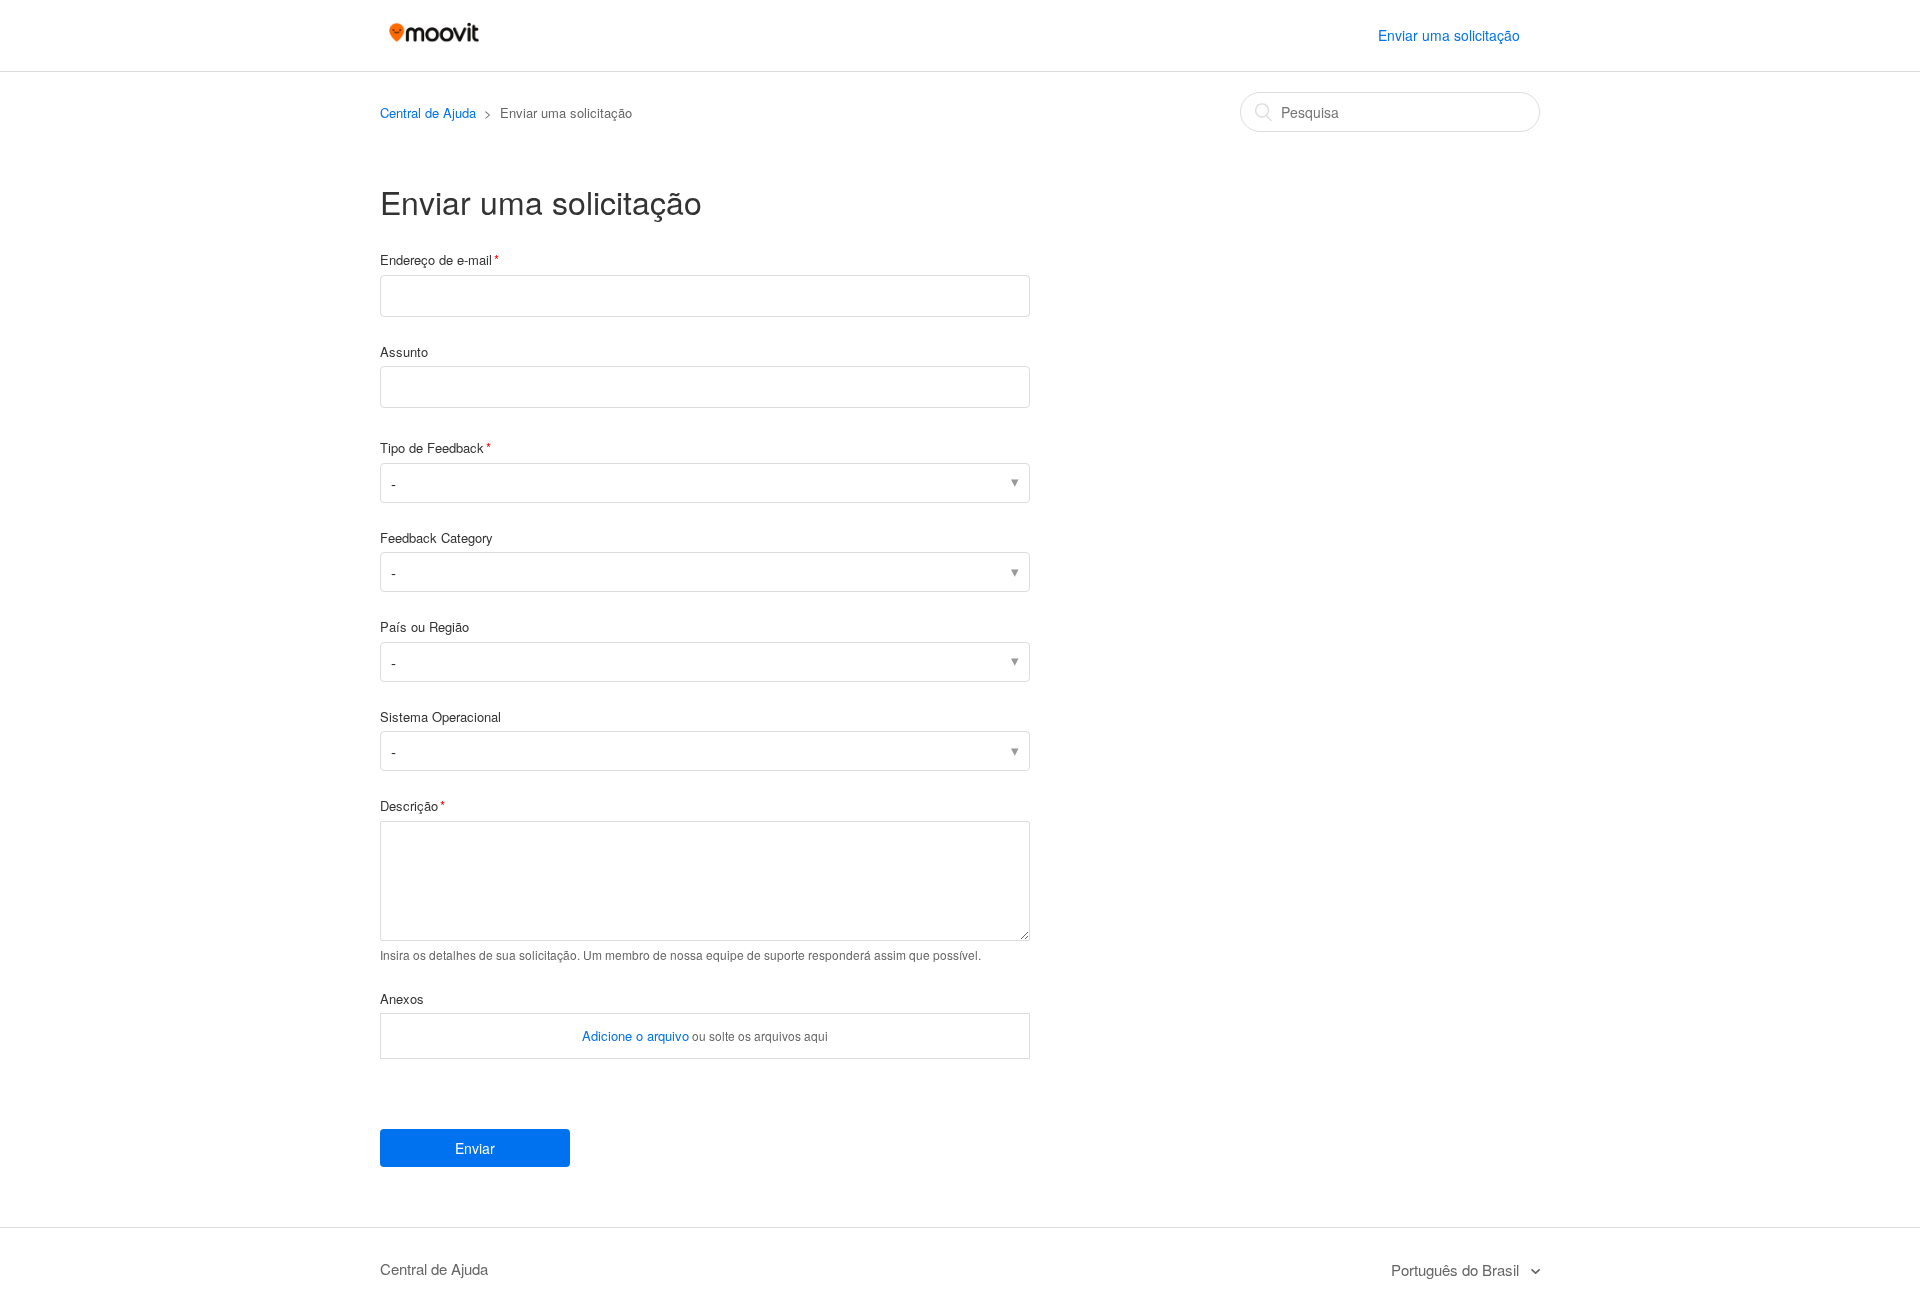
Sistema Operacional (440, 716)
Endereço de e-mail (436, 259)
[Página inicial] (434, 44)
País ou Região (424, 626)
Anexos (402, 998)
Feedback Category (436, 537)
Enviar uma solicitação (1449, 35)
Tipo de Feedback (432, 447)
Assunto (404, 351)
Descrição (409, 805)
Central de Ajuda (428, 112)
